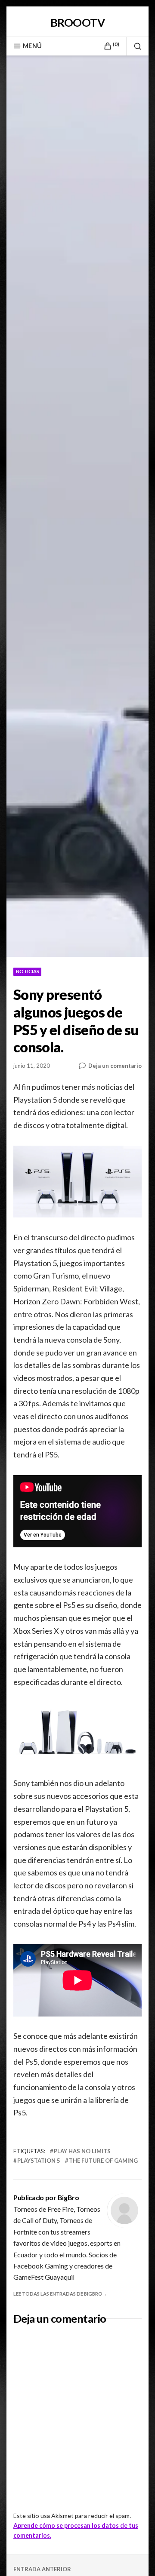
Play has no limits (82, 2151)
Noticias (28, 971)
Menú (32, 46)
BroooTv (77, 22)
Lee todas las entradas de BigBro (58, 2294)
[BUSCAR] (134, 46)
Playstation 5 (39, 2161)
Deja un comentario (115, 1065)
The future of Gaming (103, 2161)
